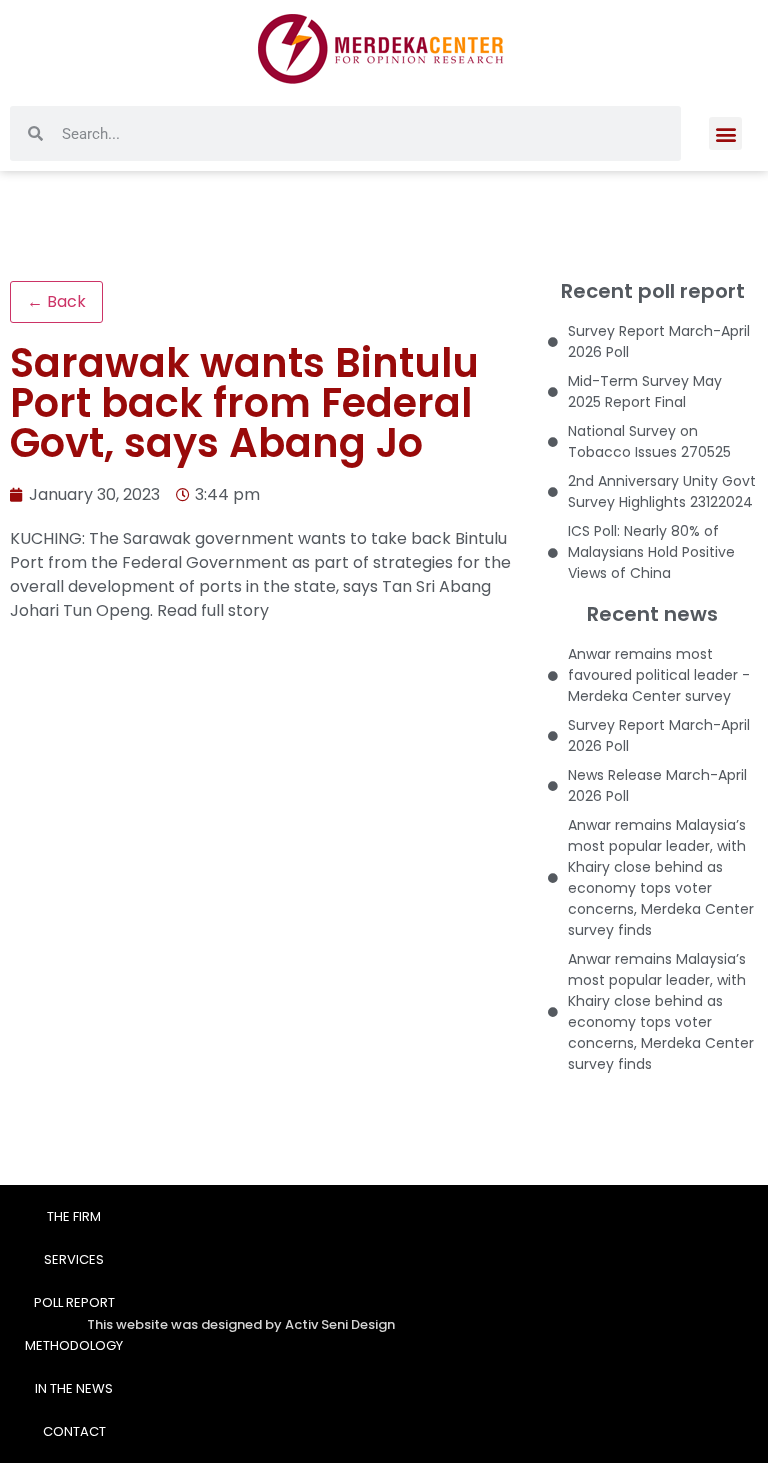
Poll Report (74, 1302)
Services (74, 1259)
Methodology (74, 1345)
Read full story (213, 610)
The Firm (74, 1216)
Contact (74, 1431)
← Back (56, 301)
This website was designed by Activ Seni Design (241, 1324)
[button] (725, 133)
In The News (74, 1388)
